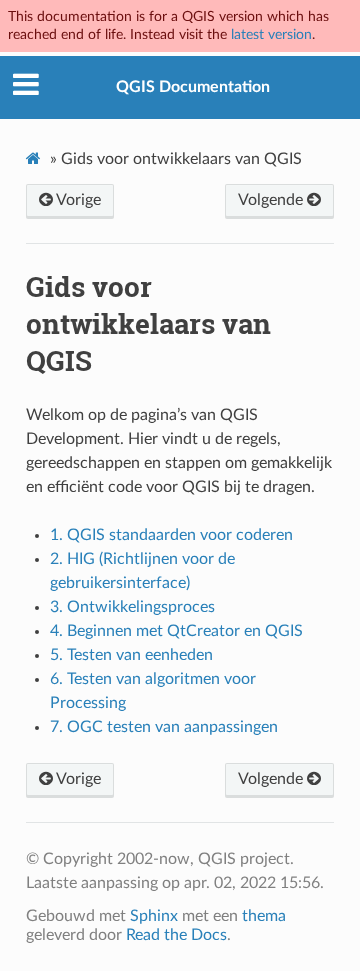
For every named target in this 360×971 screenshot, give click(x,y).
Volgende (272, 200)
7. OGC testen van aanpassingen (164, 727)
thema (264, 916)
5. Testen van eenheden (131, 655)
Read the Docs (176, 935)
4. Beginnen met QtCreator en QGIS (176, 631)
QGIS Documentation (193, 87)
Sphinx (154, 916)
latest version (271, 34)
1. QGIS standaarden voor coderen (171, 535)
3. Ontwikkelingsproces (132, 607)
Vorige (77, 200)
